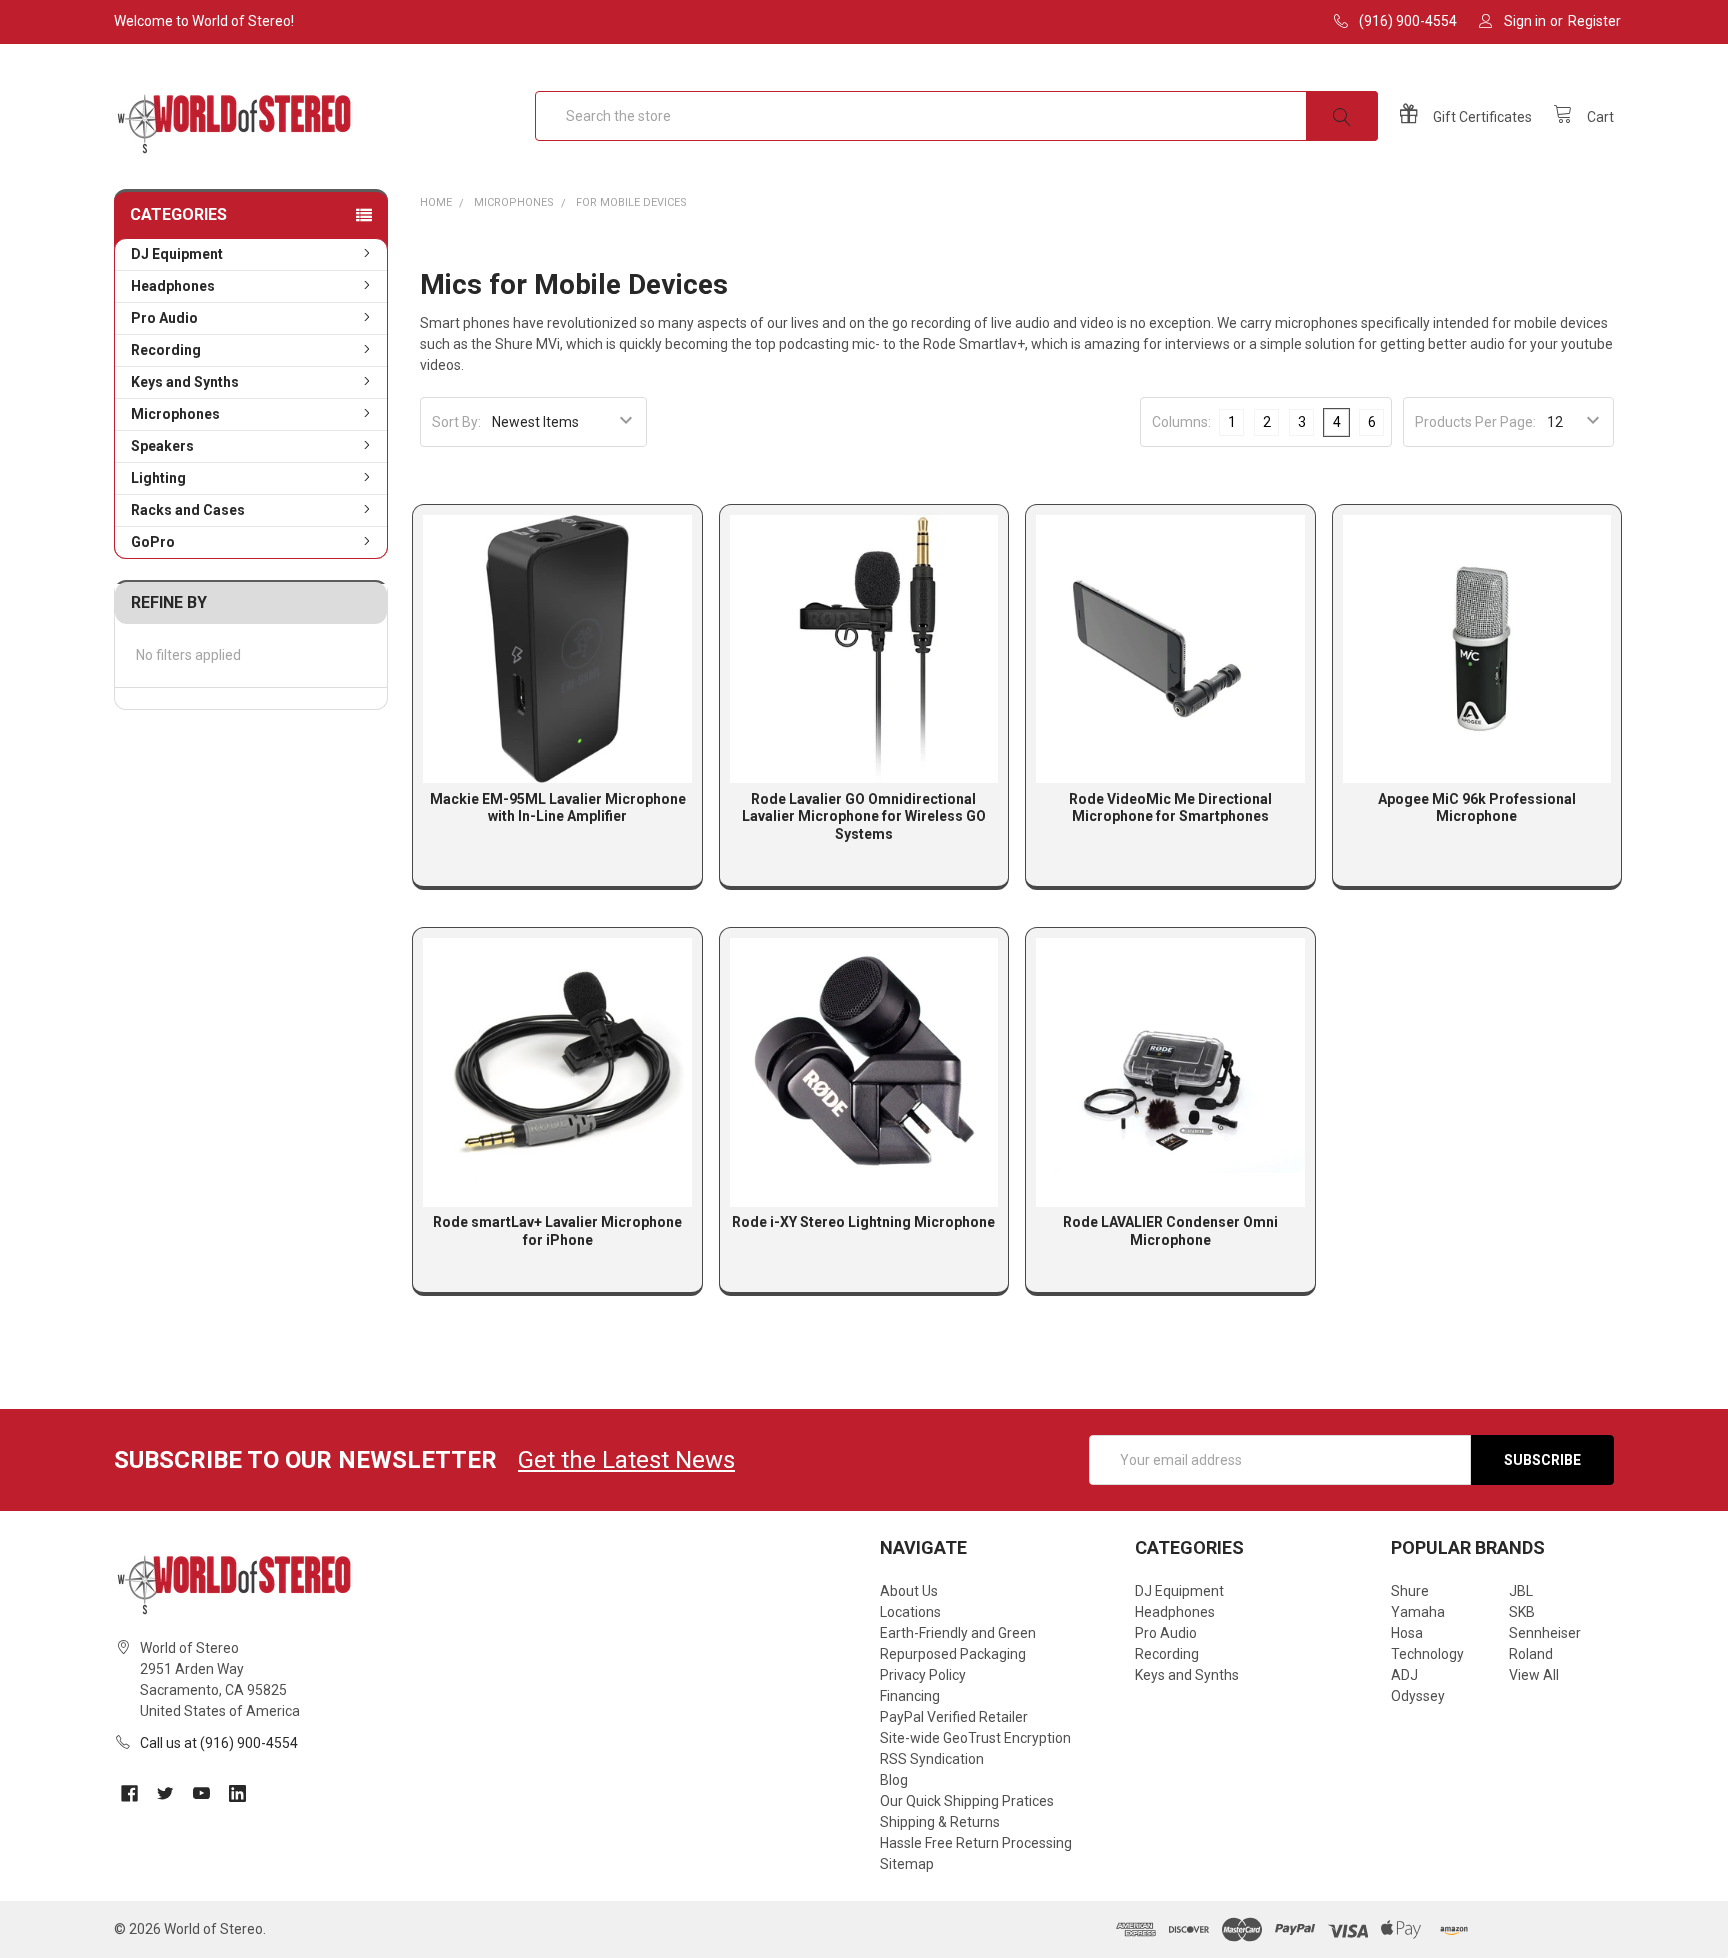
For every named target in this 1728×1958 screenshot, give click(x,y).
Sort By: (456, 422)
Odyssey (1418, 1696)
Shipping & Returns (940, 1822)
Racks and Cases (188, 510)
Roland (1531, 1654)
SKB (1522, 1612)
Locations (910, 1612)
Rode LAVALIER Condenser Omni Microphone (1170, 1231)
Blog (894, 1780)
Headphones (173, 286)
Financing (910, 1696)
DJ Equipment (177, 254)
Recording (166, 350)
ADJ (1404, 1675)
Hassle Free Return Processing (976, 1843)
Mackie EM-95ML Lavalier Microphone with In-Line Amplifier (558, 808)
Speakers (162, 446)
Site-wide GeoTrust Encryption (975, 1738)
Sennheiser (1545, 1633)
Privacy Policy (923, 1675)
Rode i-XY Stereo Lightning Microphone (863, 1222)
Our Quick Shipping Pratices (967, 1801)
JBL (1521, 1591)
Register (1594, 21)
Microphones (175, 414)
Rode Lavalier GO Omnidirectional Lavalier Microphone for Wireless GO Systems (864, 816)
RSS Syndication (932, 1759)
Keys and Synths (185, 382)
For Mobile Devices (631, 202)
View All (1534, 1675)
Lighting (158, 478)
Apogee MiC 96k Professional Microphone (1477, 808)
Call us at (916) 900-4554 (219, 1743)
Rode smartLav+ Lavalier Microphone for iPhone (557, 1231)
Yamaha (1418, 1612)
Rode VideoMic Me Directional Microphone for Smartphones (1170, 808)
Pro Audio (164, 318)
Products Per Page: (1475, 422)
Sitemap (907, 1864)
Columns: (1181, 422)
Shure (1410, 1591)
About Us (909, 1591)
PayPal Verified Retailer (954, 1717)
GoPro (153, 542)
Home (436, 202)
